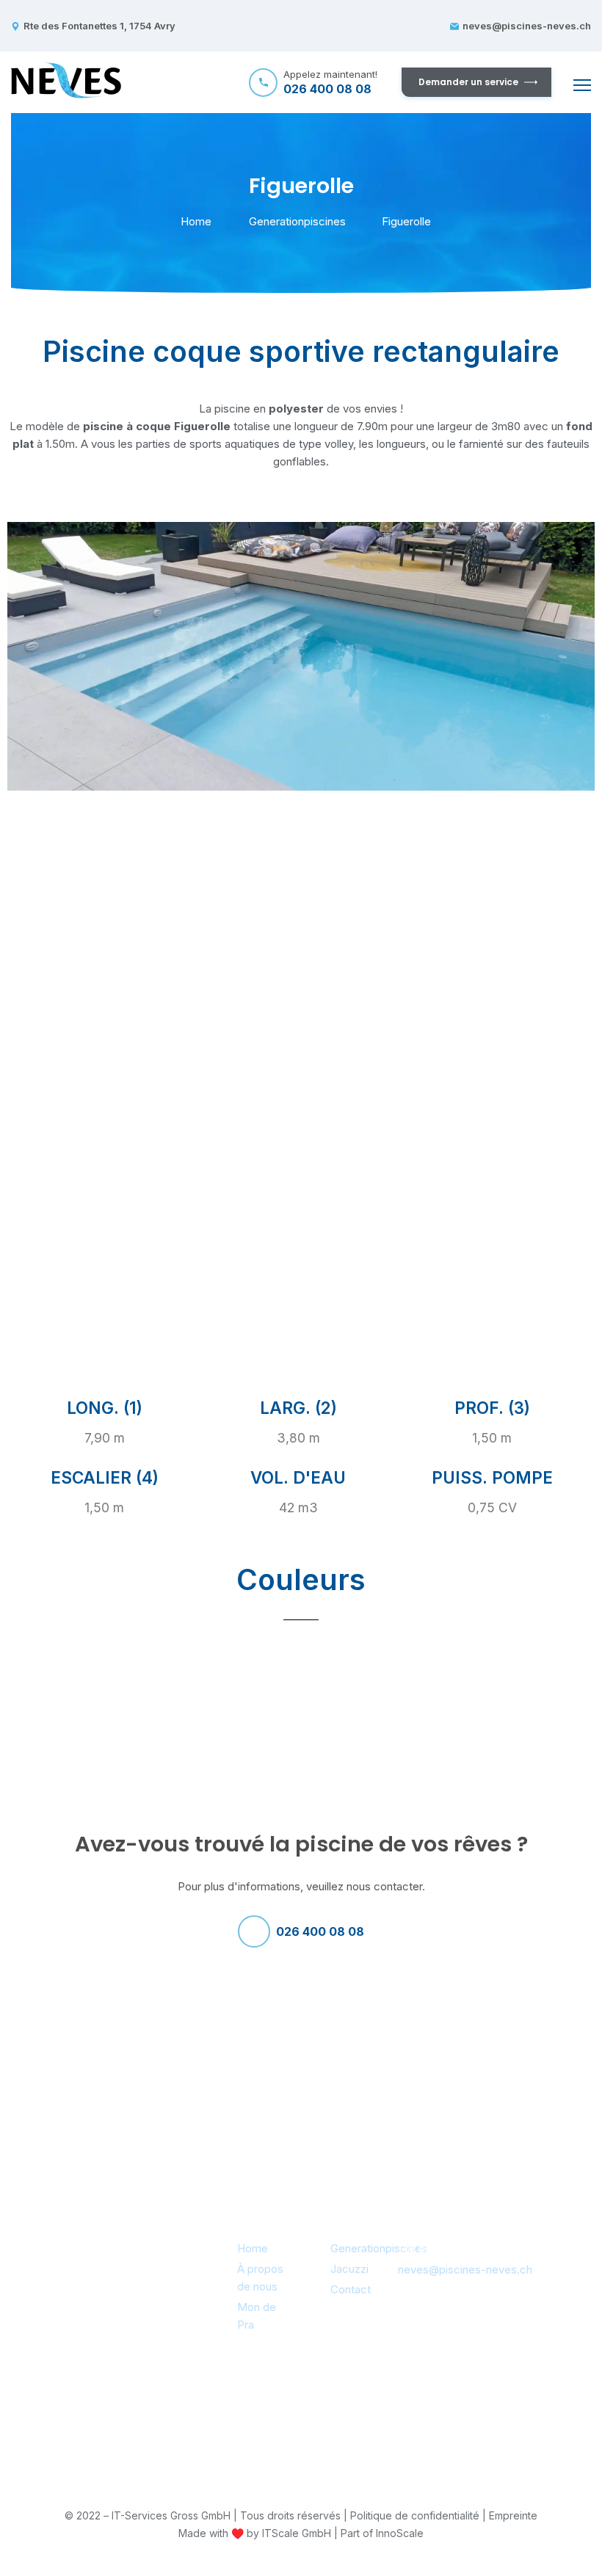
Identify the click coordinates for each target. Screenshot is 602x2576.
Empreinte (513, 2515)
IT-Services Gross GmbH (171, 2515)
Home (196, 221)
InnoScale (400, 2533)
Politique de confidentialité (415, 2515)
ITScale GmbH (297, 2533)
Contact (351, 2289)
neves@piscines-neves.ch (527, 26)
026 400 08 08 (320, 1931)
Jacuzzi (349, 2269)
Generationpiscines (297, 221)
